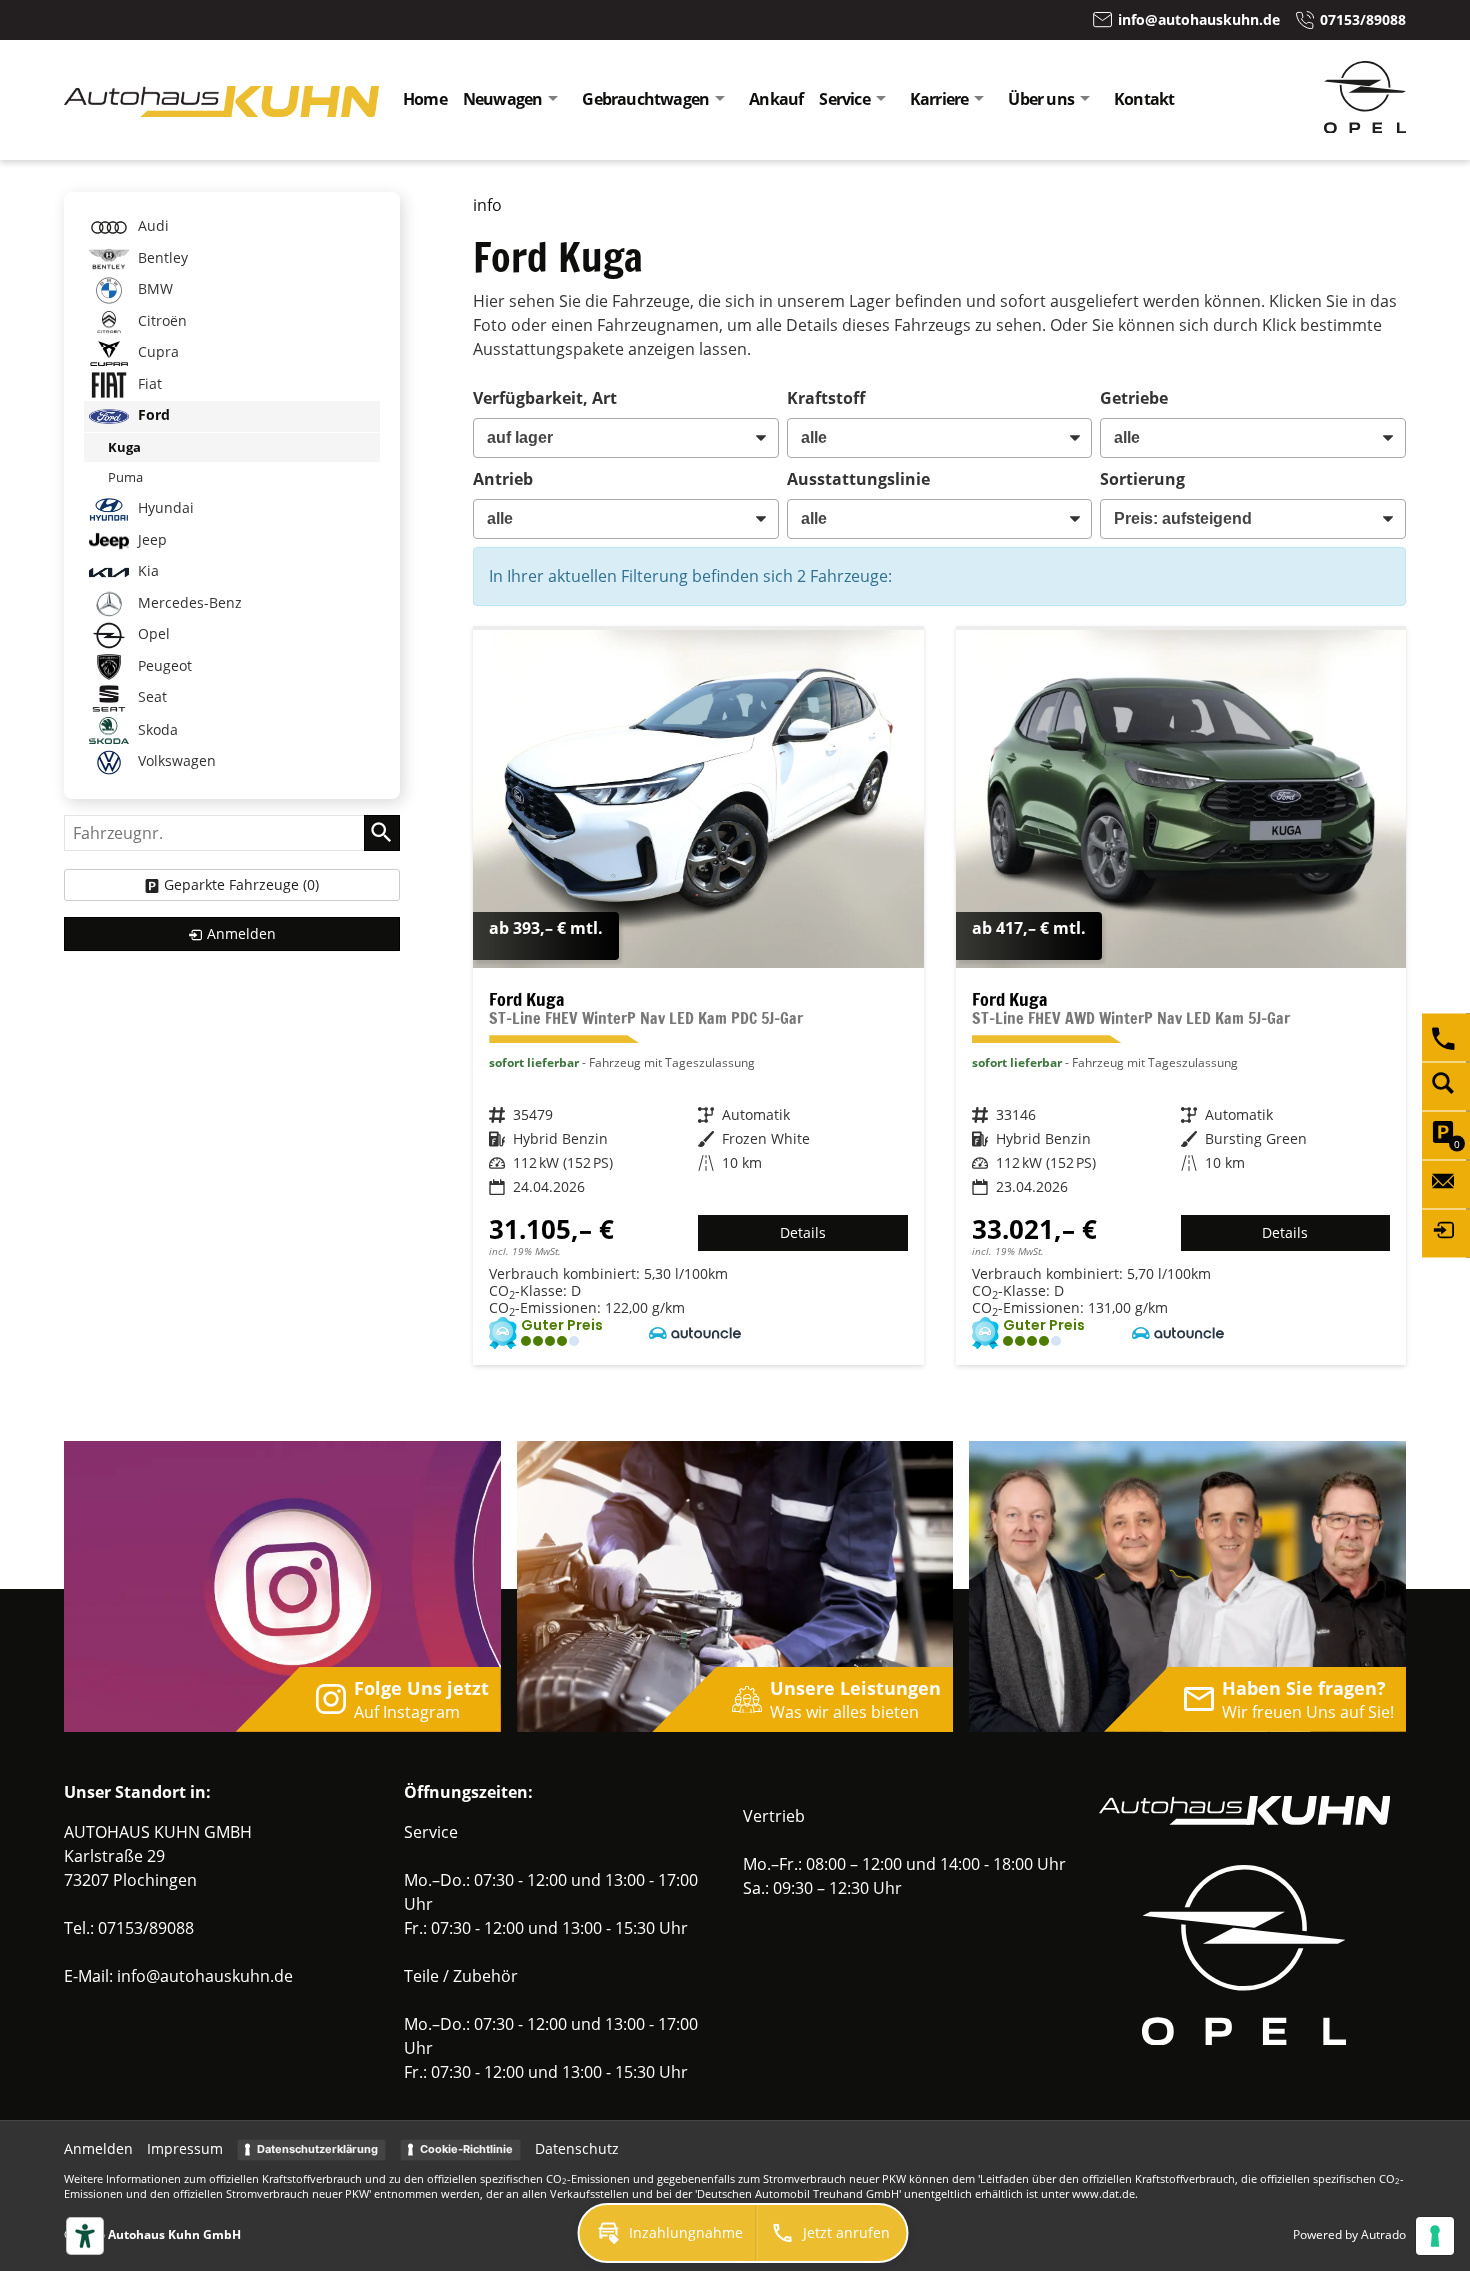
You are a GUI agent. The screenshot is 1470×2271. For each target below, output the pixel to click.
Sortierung (1142, 479)
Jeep (150, 539)
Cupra (156, 351)
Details (803, 1232)
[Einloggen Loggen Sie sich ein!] (1446, 1233)
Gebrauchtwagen (645, 99)
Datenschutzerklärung (317, 2149)
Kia (146, 570)
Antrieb (503, 479)
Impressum (185, 2148)
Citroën (160, 320)
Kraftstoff (826, 398)
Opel (152, 633)
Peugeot (163, 665)
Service (844, 99)
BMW (153, 288)
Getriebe (1134, 398)
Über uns (1041, 99)
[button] (668, 2233)
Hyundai (164, 507)
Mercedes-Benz (188, 602)
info (487, 205)
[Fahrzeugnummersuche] (1446, 1086)
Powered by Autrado (1349, 2234)
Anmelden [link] (241, 933)
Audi (151, 225)
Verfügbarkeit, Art (545, 398)
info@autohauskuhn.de (205, 1976)
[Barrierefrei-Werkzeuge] (85, 2236)
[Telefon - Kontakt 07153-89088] (1446, 1037)
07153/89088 (146, 1928)
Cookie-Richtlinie (466, 2149)
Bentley (161, 257)
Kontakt (1144, 99)
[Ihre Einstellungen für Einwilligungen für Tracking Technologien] (1435, 2236)
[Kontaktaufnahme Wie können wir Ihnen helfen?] (1446, 1184)
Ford (152, 414)
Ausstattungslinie (858, 479)
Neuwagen (503, 99)
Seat (150, 696)
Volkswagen (175, 760)
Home (425, 99)
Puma (125, 477)
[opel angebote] (1365, 127)
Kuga (124, 447)
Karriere (939, 99)
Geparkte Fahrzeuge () (241, 884)
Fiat (148, 383)
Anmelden (98, 2148)
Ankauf (776, 99)
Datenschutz (577, 2148)
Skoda (156, 728)
